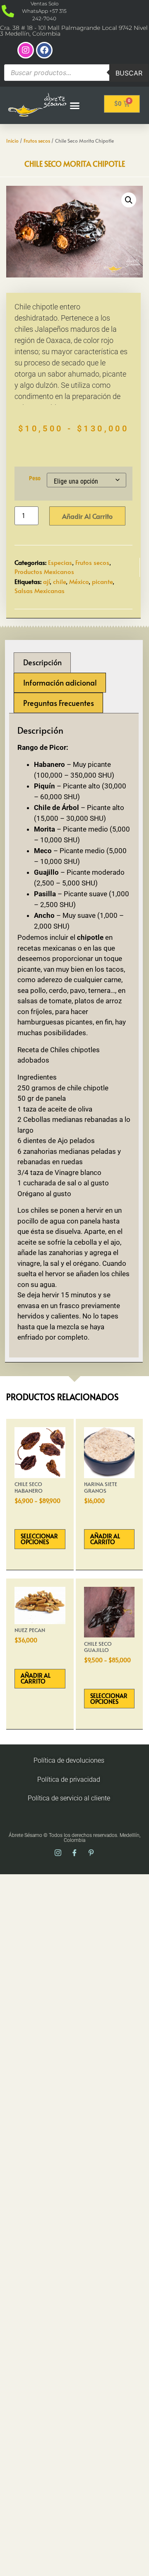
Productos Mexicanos (44, 571)
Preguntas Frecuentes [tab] (59, 703)
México (79, 581)
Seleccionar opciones (39, 1539)
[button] (75, 105)
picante (102, 581)
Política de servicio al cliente (69, 1798)
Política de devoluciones (69, 1760)
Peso (35, 479)
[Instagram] (26, 50)
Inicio (12, 141)
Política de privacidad (69, 1779)
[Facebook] (44, 50)
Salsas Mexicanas (40, 590)
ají (46, 581)
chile (59, 581)
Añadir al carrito (87, 516)
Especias (60, 562)
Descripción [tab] (42, 662)
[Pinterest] (91, 1853)
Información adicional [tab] (60, 682)
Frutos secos (37, 141)
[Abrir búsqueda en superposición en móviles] (76, 73)
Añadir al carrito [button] (105, 1539)
